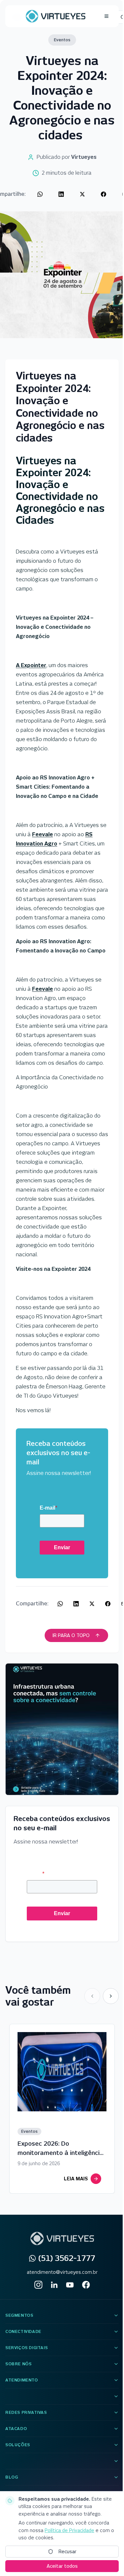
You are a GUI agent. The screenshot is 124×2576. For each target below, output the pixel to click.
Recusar (67, 2552)
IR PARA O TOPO (71, 1635)
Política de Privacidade (69, 2530)
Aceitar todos (62, 2566)
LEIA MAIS (76, 2179)
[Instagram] (38, 2285)
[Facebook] (86, 2285)
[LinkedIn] (54, 2285)
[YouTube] (70, 2285)
